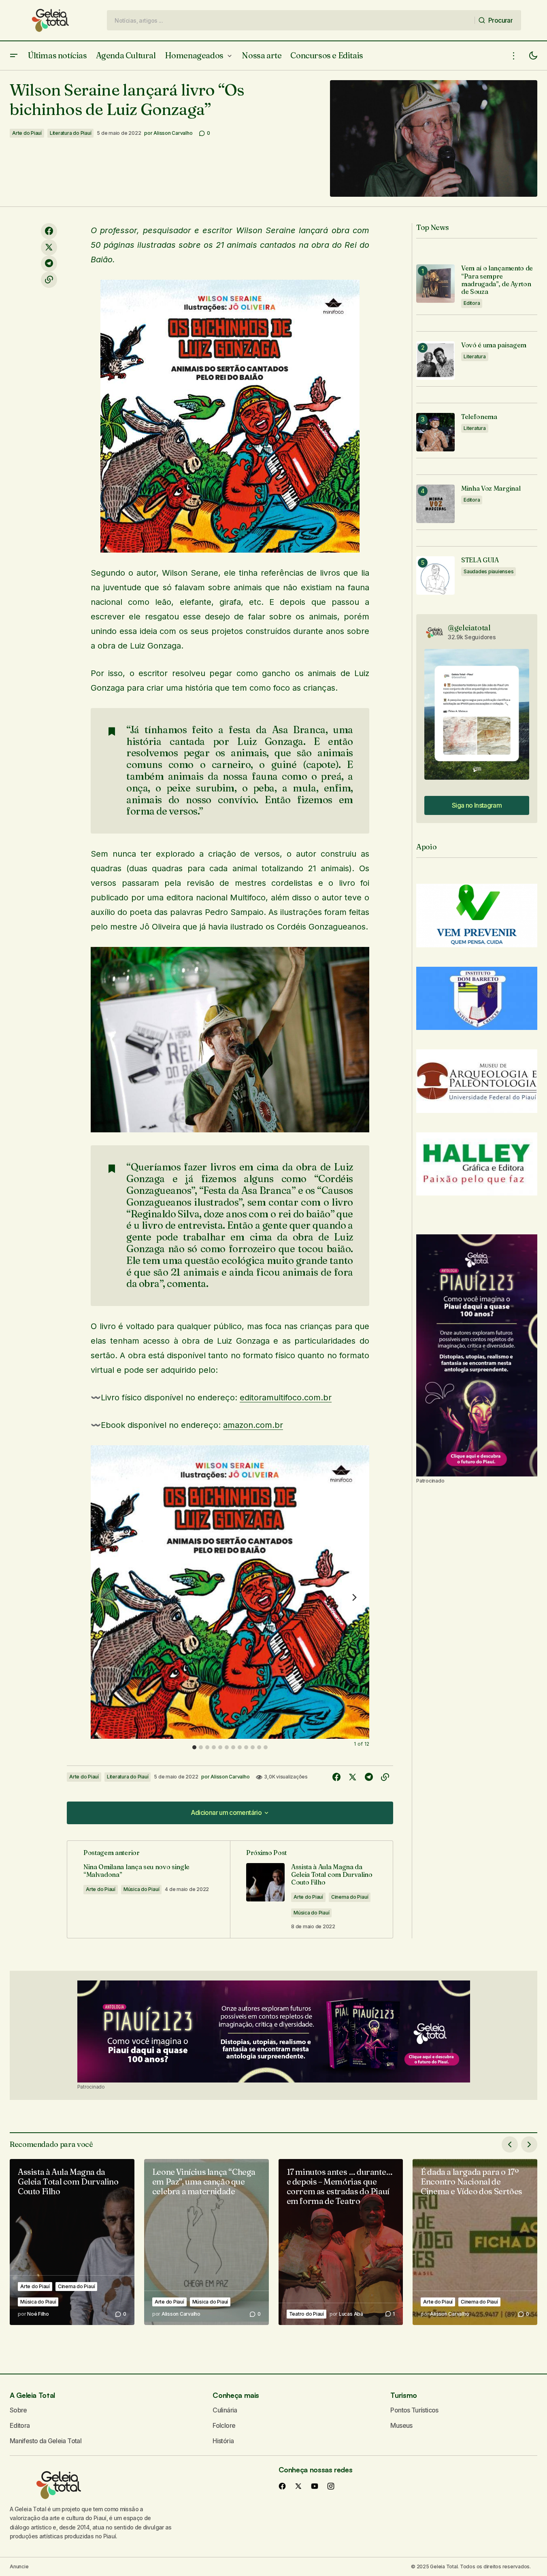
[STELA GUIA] (435, 575)
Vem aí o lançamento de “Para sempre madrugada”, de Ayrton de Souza (497, 280)
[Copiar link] (49, 280)
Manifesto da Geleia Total (46, 2441)
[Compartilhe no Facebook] (49, 231)
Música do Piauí (141, 1889)
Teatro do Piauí (306, 2314)
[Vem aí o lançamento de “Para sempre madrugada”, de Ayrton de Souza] (435, 284)
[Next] (354, 1597)
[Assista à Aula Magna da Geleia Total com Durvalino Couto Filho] (72, 2242)
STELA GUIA (480, 560)
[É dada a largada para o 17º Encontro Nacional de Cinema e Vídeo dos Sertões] (475, 2242)
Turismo (403, 2395)
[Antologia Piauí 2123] (477, 1355)
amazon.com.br (253, 1425)
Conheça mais (236, 2395)
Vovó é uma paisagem (494, 345)
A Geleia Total (32, 2395)
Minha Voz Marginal (491, 488)
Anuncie (19, 2566)
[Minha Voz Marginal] (435, 504)
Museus (401, 2425)
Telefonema (479, 417)
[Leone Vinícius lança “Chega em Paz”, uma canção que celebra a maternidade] (206, 2242)
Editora (472, 303)
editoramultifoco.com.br (286, 1398)
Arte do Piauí (27, 133)
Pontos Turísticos (414, 2410)
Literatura (475, 356)
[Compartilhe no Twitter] (49, 247)
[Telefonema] (435, 432)
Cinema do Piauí (350, 1897)
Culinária (225, 2410)
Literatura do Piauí (70, 133)
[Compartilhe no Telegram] (49, 264)
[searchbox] (291, 20)
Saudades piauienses (488, 571)
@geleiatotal (469, 628)
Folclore (224, 2425)
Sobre (18, 2410)
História (223, 2441)
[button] (14, 56)
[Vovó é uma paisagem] (435, 361)
